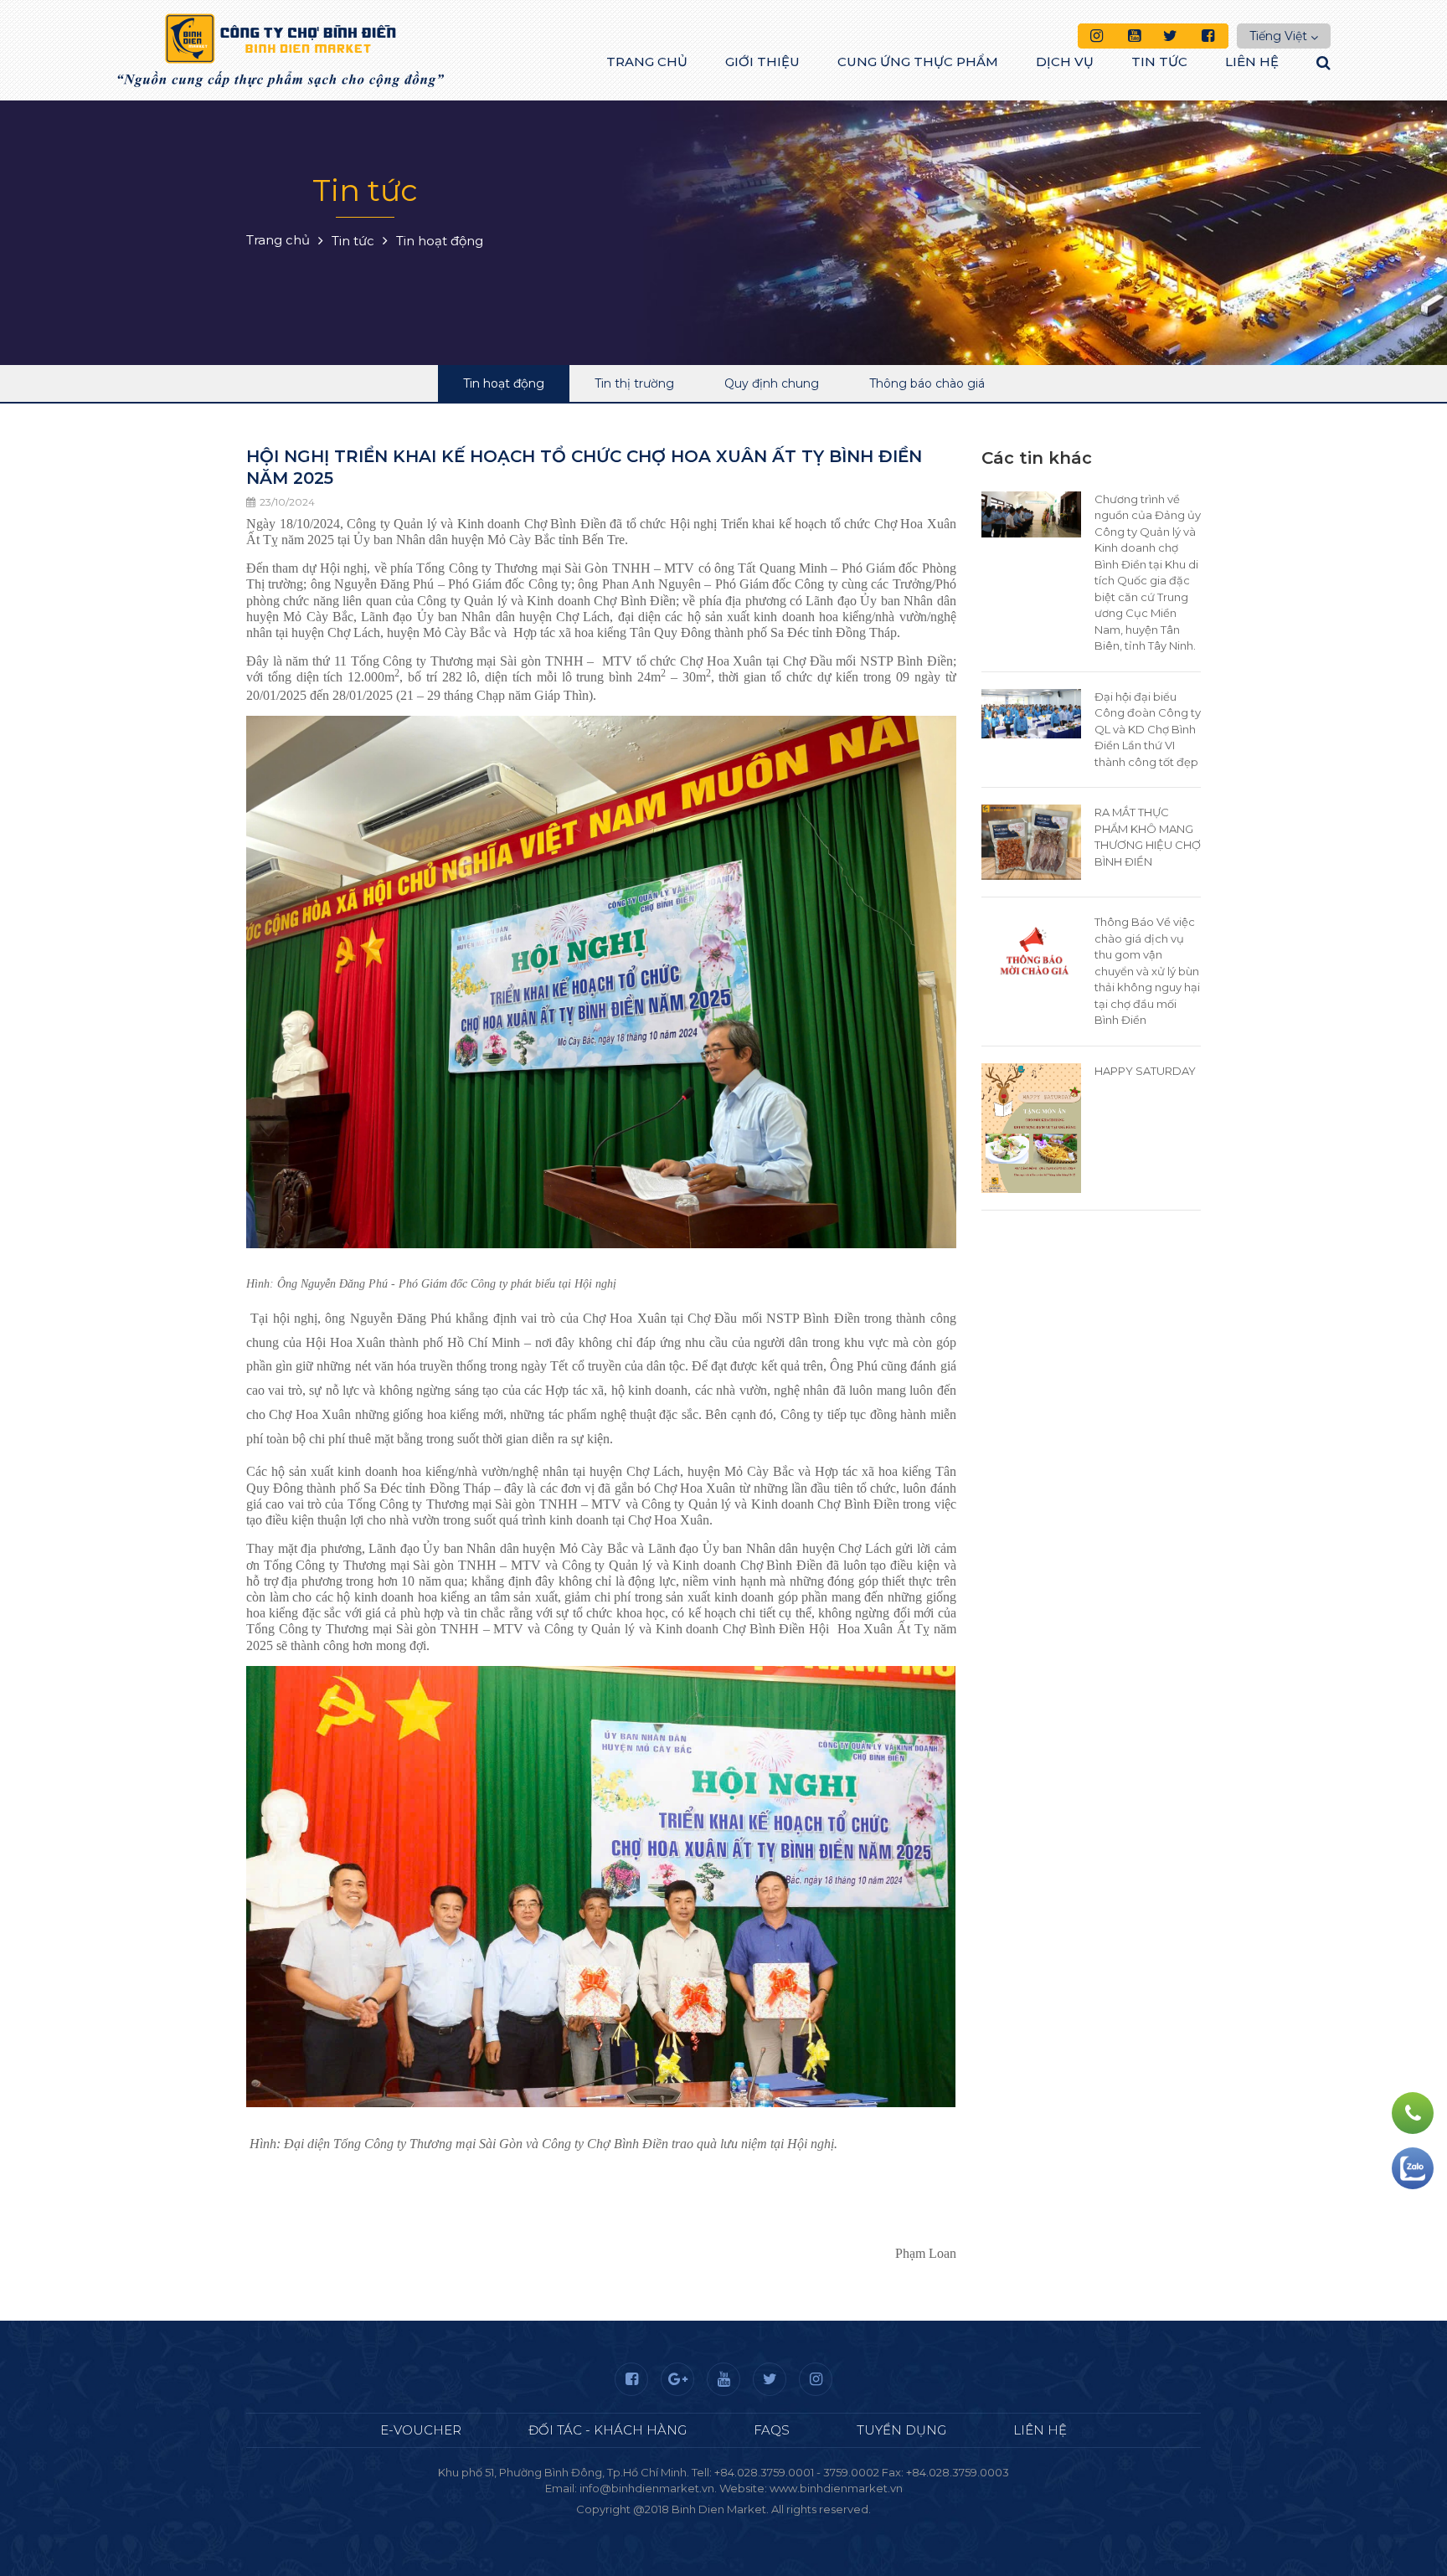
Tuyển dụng (901, 2430)
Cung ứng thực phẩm (918, 62)
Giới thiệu (762, 62)
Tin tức (1159, 62)
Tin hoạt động (504, 383)
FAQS (772, 2430)
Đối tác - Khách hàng (608, 2430)
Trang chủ (647, 62)
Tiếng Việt (1278, 36)
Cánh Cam (769, 2525)
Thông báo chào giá (927, 383)
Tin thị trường (634, 383)
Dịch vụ (1065, 62)
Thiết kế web (684, 2525)
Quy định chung (772, 383)
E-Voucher (421, 2430)
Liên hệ (1252, 62)
